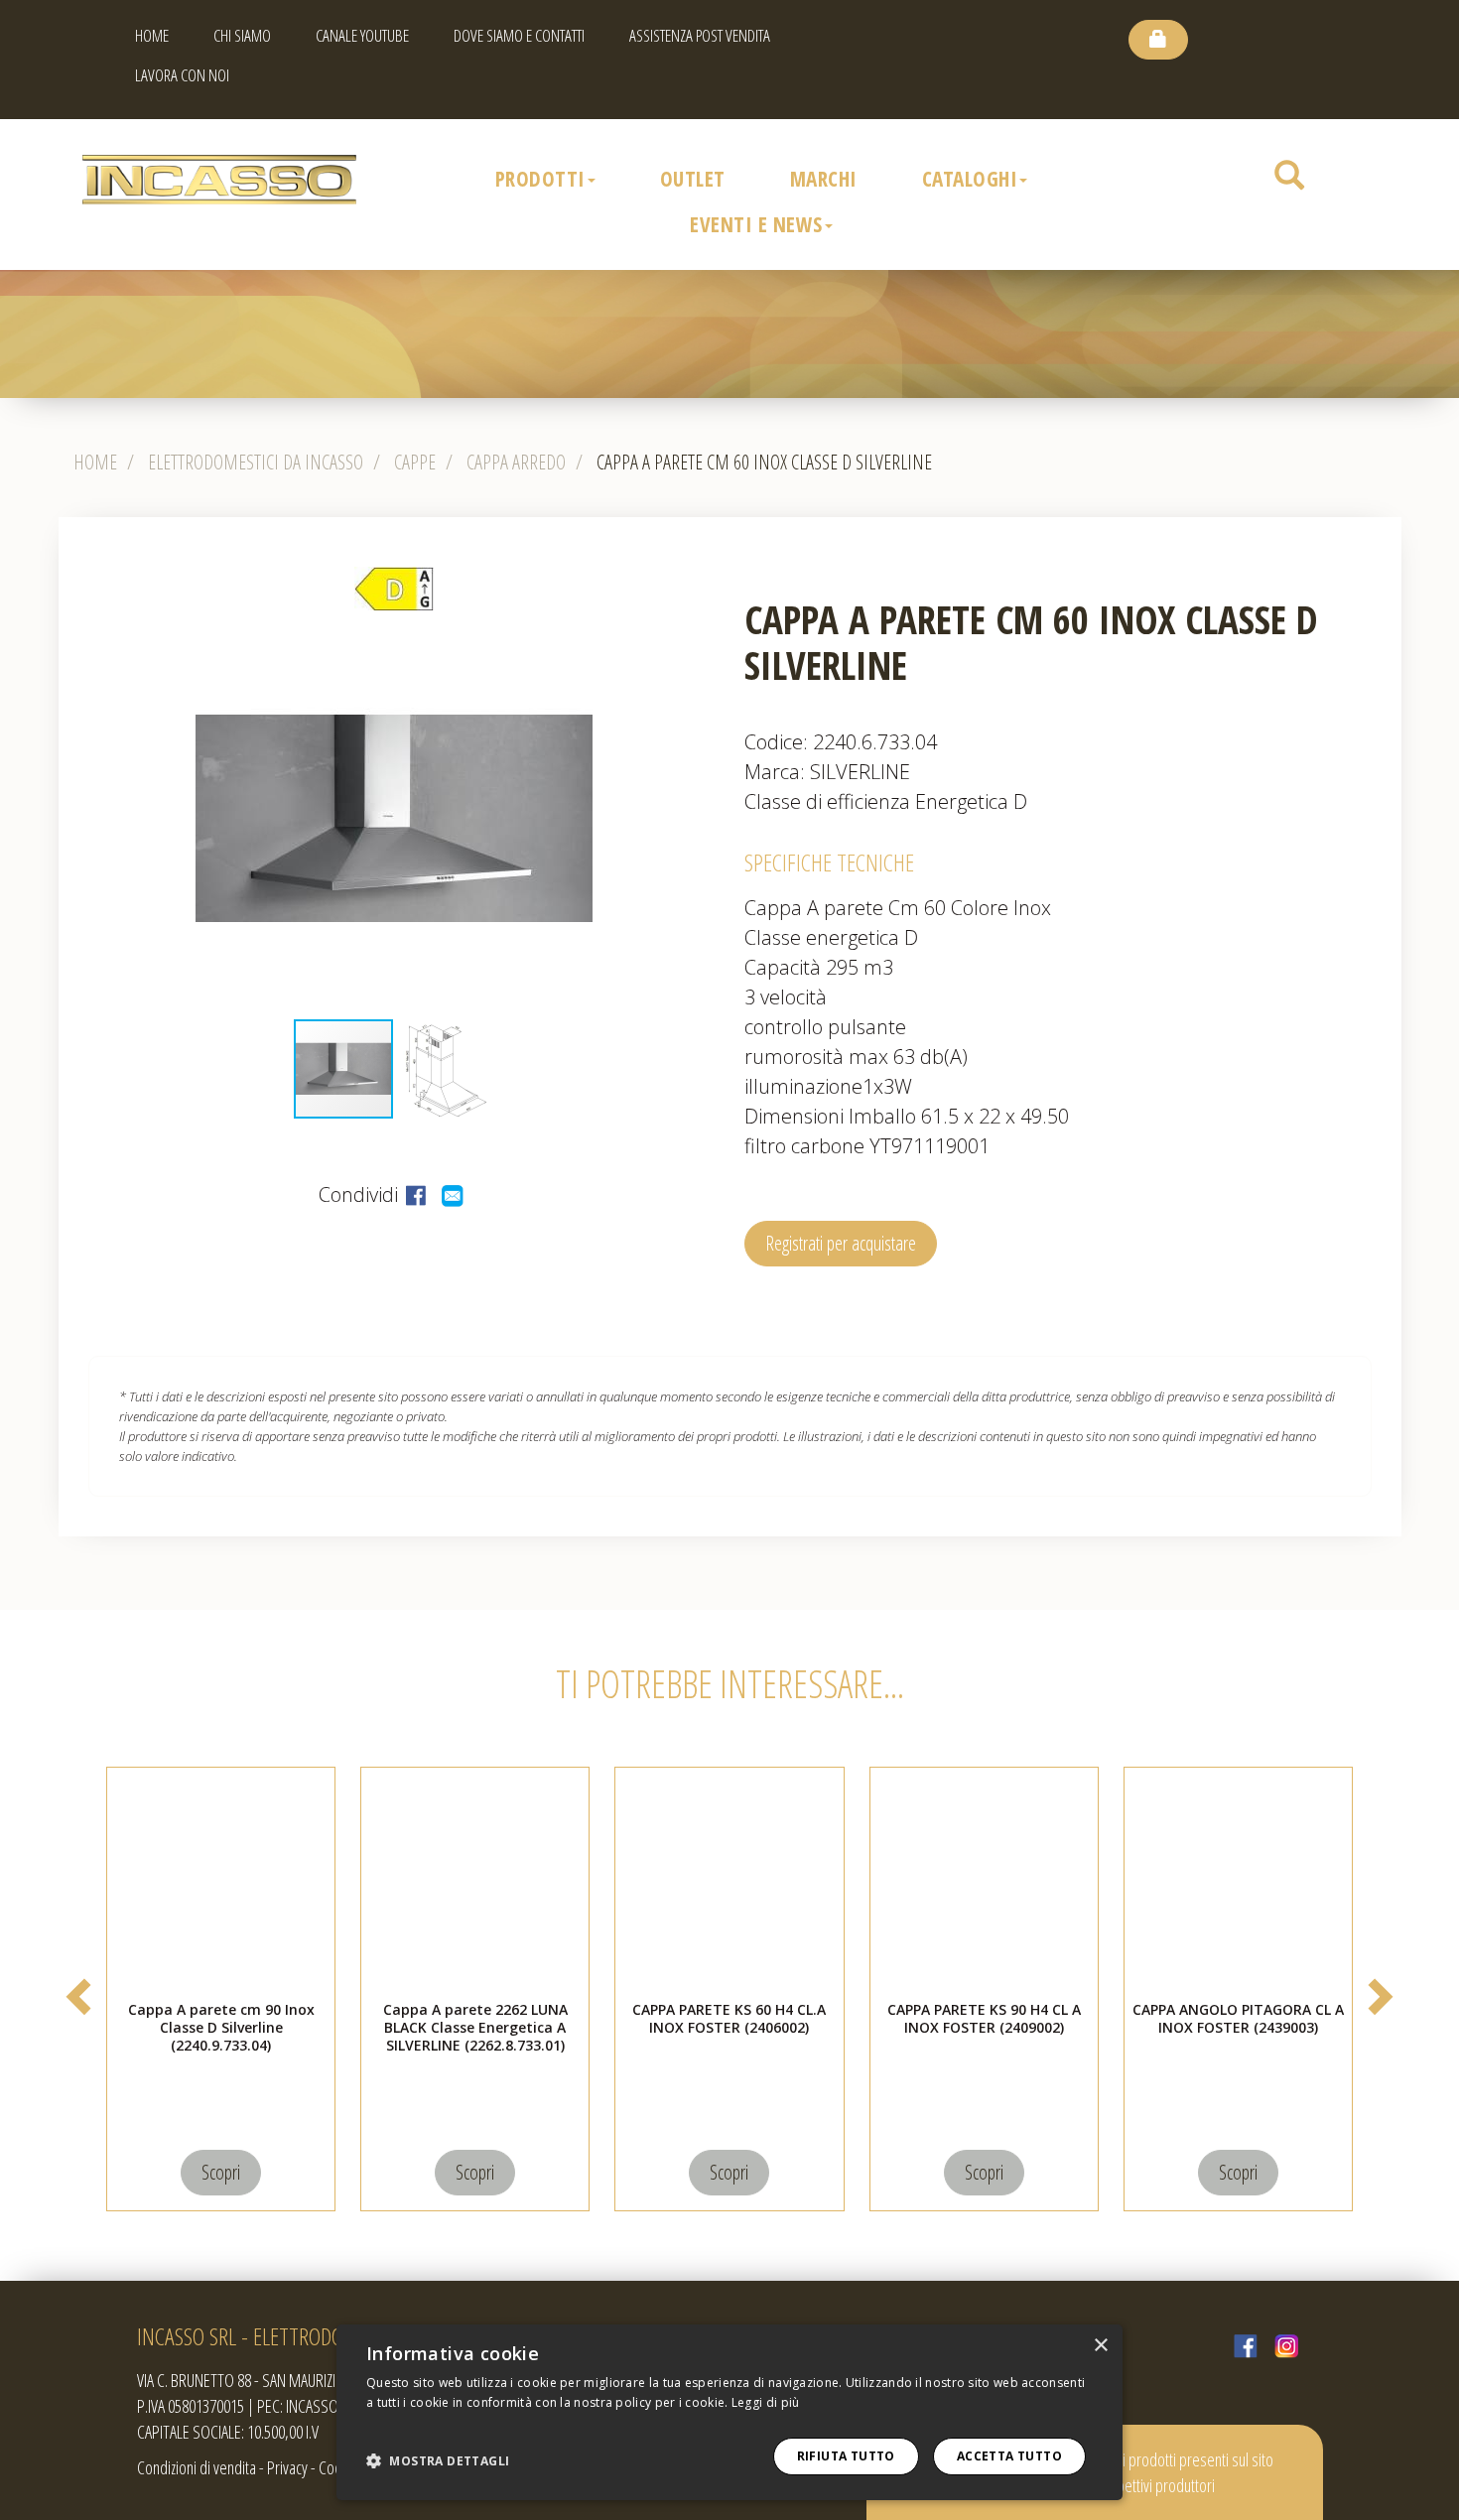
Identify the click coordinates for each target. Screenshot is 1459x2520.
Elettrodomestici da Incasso (256, 462)
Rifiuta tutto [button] (846, 2456)
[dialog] (729, 2412)
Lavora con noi (182, 75)
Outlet (693, 179)
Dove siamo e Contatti (519, 35)
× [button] (1100, 2346)
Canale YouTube (362, 35)
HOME (95, 462)
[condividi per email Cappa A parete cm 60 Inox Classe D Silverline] (454, 1194)
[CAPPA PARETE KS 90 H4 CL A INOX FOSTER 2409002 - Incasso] (984, 1882)
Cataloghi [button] (970, 179)
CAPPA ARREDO (516, 462)
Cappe (415, 462)
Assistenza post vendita (700, 35)
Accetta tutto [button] (1009, 2456)
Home (152, 35)
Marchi (824, 179)
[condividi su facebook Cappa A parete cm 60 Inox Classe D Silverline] (418, 1194)
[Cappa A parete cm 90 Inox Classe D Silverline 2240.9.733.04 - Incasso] (221, 1882)
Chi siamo (242, 35)
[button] (712, 819)
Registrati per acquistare (841, 1243)
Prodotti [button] (540, 179)
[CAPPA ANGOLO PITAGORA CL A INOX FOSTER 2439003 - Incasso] (1238, 1882)
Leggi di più (766, 2402)
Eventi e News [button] (756, 224)
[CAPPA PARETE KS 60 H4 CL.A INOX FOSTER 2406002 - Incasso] (729, 1882)
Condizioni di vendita (197, 2467)
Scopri (221, 2172)
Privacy (287, 2467)
